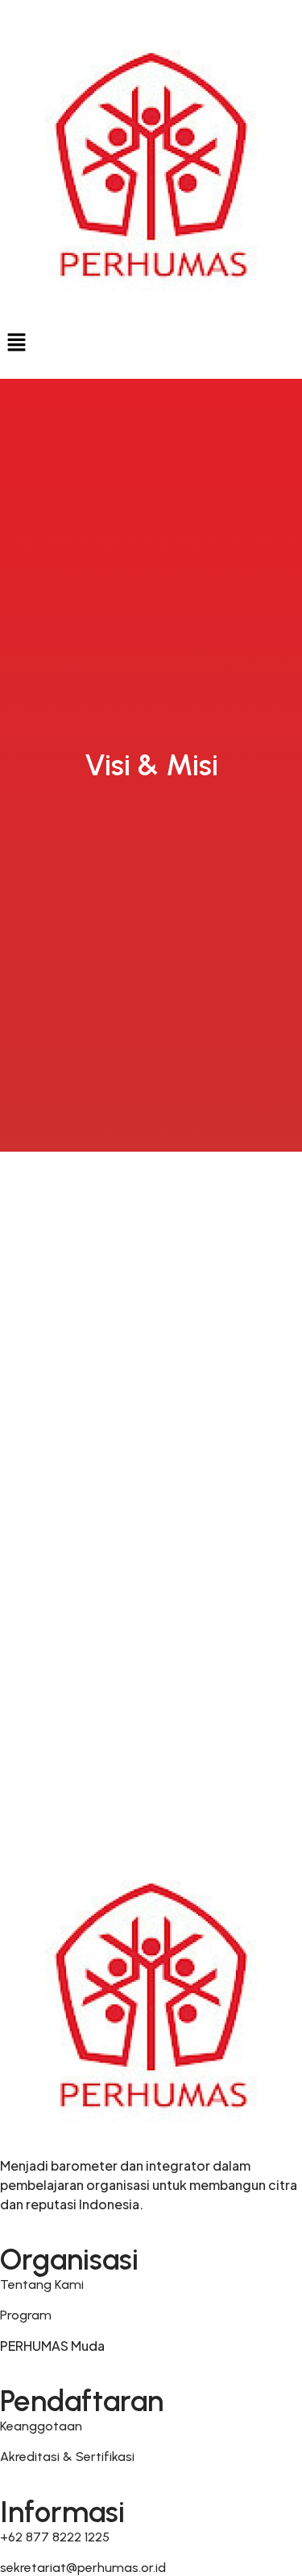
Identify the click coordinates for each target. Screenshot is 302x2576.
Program (26, 2315)
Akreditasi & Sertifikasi (67, 2457)
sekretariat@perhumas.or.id (83, 2568)
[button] (151, 343)
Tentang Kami (42, 2284)
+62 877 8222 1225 (55, 2537)
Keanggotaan (41, 2426)
